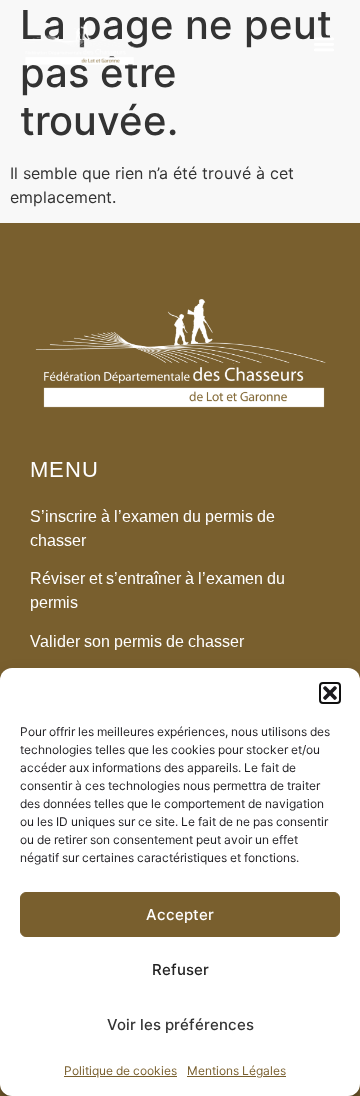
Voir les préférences (180, 1024)
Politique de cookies (120, 1070)
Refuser (180, 969)
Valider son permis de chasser (137, 641)
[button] (330, 693)
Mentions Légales (236, 1070)
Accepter (180, 914)
